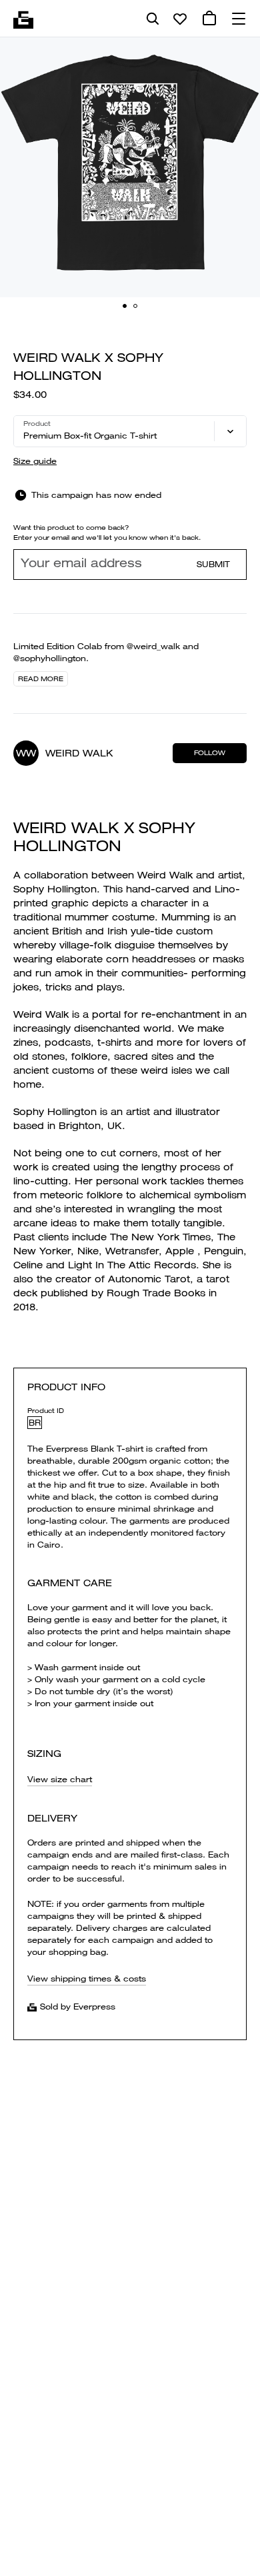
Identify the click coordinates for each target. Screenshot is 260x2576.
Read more (41, 679)
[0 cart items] (209, 19)
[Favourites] (180, 19)
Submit (213, 564)
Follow (210, 753)
